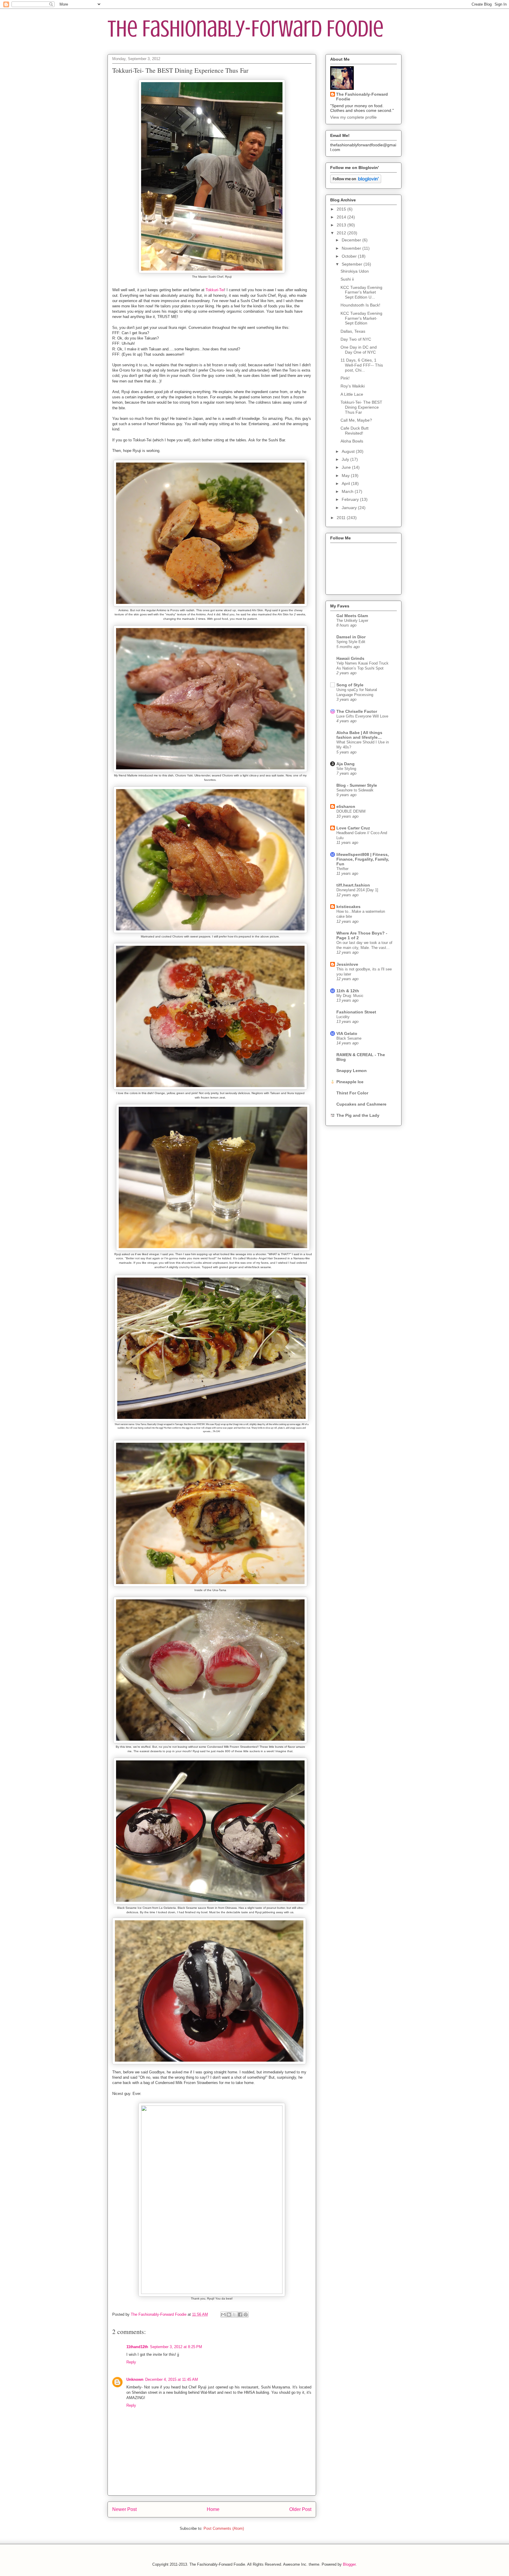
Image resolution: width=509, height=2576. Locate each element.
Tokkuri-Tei (215, 290)
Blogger (349, 2564)
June (347, 467)
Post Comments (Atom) (224, 2528)
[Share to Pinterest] (246, 2315)
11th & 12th (348, 991)
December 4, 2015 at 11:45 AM (172, 2379)
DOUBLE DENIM (351, 811)
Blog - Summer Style (357, 785)
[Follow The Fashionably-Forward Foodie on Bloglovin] (356, 182)
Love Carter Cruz (353, 828)
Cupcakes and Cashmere (361, 1104)
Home (213, 2509)
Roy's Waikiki (353, 386)
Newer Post (124, 2509)
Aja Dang (346, 764)
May (346, 476)
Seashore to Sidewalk (355, 790)
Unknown (135, 2379)
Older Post (300, 2509)
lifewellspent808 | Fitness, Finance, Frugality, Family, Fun (363, 859)
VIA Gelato (347, 1033)
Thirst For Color (352, 1093)
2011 (342, 518)
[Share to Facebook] (240, 2315)
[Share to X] (234, 2315)
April (346, 483)
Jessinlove (347, 964)
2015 (342, 209)
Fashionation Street (356, 1012)
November (352, 248)
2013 (342, 225)
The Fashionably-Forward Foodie (246, 29)
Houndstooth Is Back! (360, 305)
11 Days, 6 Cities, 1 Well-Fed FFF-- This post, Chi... (362, 365)
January (350, 508)
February (351, 499)
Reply (131, 2362)
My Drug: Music (350, 996)
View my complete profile (353, 117)
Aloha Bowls (352, 441)
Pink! (345, 378)
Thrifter (342, 869)
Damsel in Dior (351, 637)
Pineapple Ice (350, 1082)
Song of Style (350, 685)
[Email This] (223, 2315)
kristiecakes (348, 907)
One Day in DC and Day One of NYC (359, 350)
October (350, 256)
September (353, 264)
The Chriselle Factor (357, 711)
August (349, 451)
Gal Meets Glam (352, 616)
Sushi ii (347, 279)
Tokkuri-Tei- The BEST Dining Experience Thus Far (361, 407)
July (346, 459)
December (352, 240)
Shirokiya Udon (355, 271)
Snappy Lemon (352, 1071)
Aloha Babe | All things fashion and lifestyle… (359, 735)
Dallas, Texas (353, 331)
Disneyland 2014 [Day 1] (357, 890)
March (348, 491)
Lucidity (343, 1017)
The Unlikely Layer (352, 621)
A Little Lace (352, 394)
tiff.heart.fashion (353, 885)
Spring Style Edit (351, 642)
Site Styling (346, 769)
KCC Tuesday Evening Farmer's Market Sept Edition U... (361, 292)
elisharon (346, 806)
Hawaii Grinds (350, 658)
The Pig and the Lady (358, 1115)
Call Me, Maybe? (356, 420)
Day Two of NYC (356, 339)
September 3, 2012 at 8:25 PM (176, 2347)
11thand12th (137, 2347)
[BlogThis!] (229, 2315)
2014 (342, 217)
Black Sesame (349, 1038)
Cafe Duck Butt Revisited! (355, 431)
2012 (342, 233)
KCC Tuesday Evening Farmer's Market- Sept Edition (361, 318)
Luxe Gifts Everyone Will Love (362, 716)
